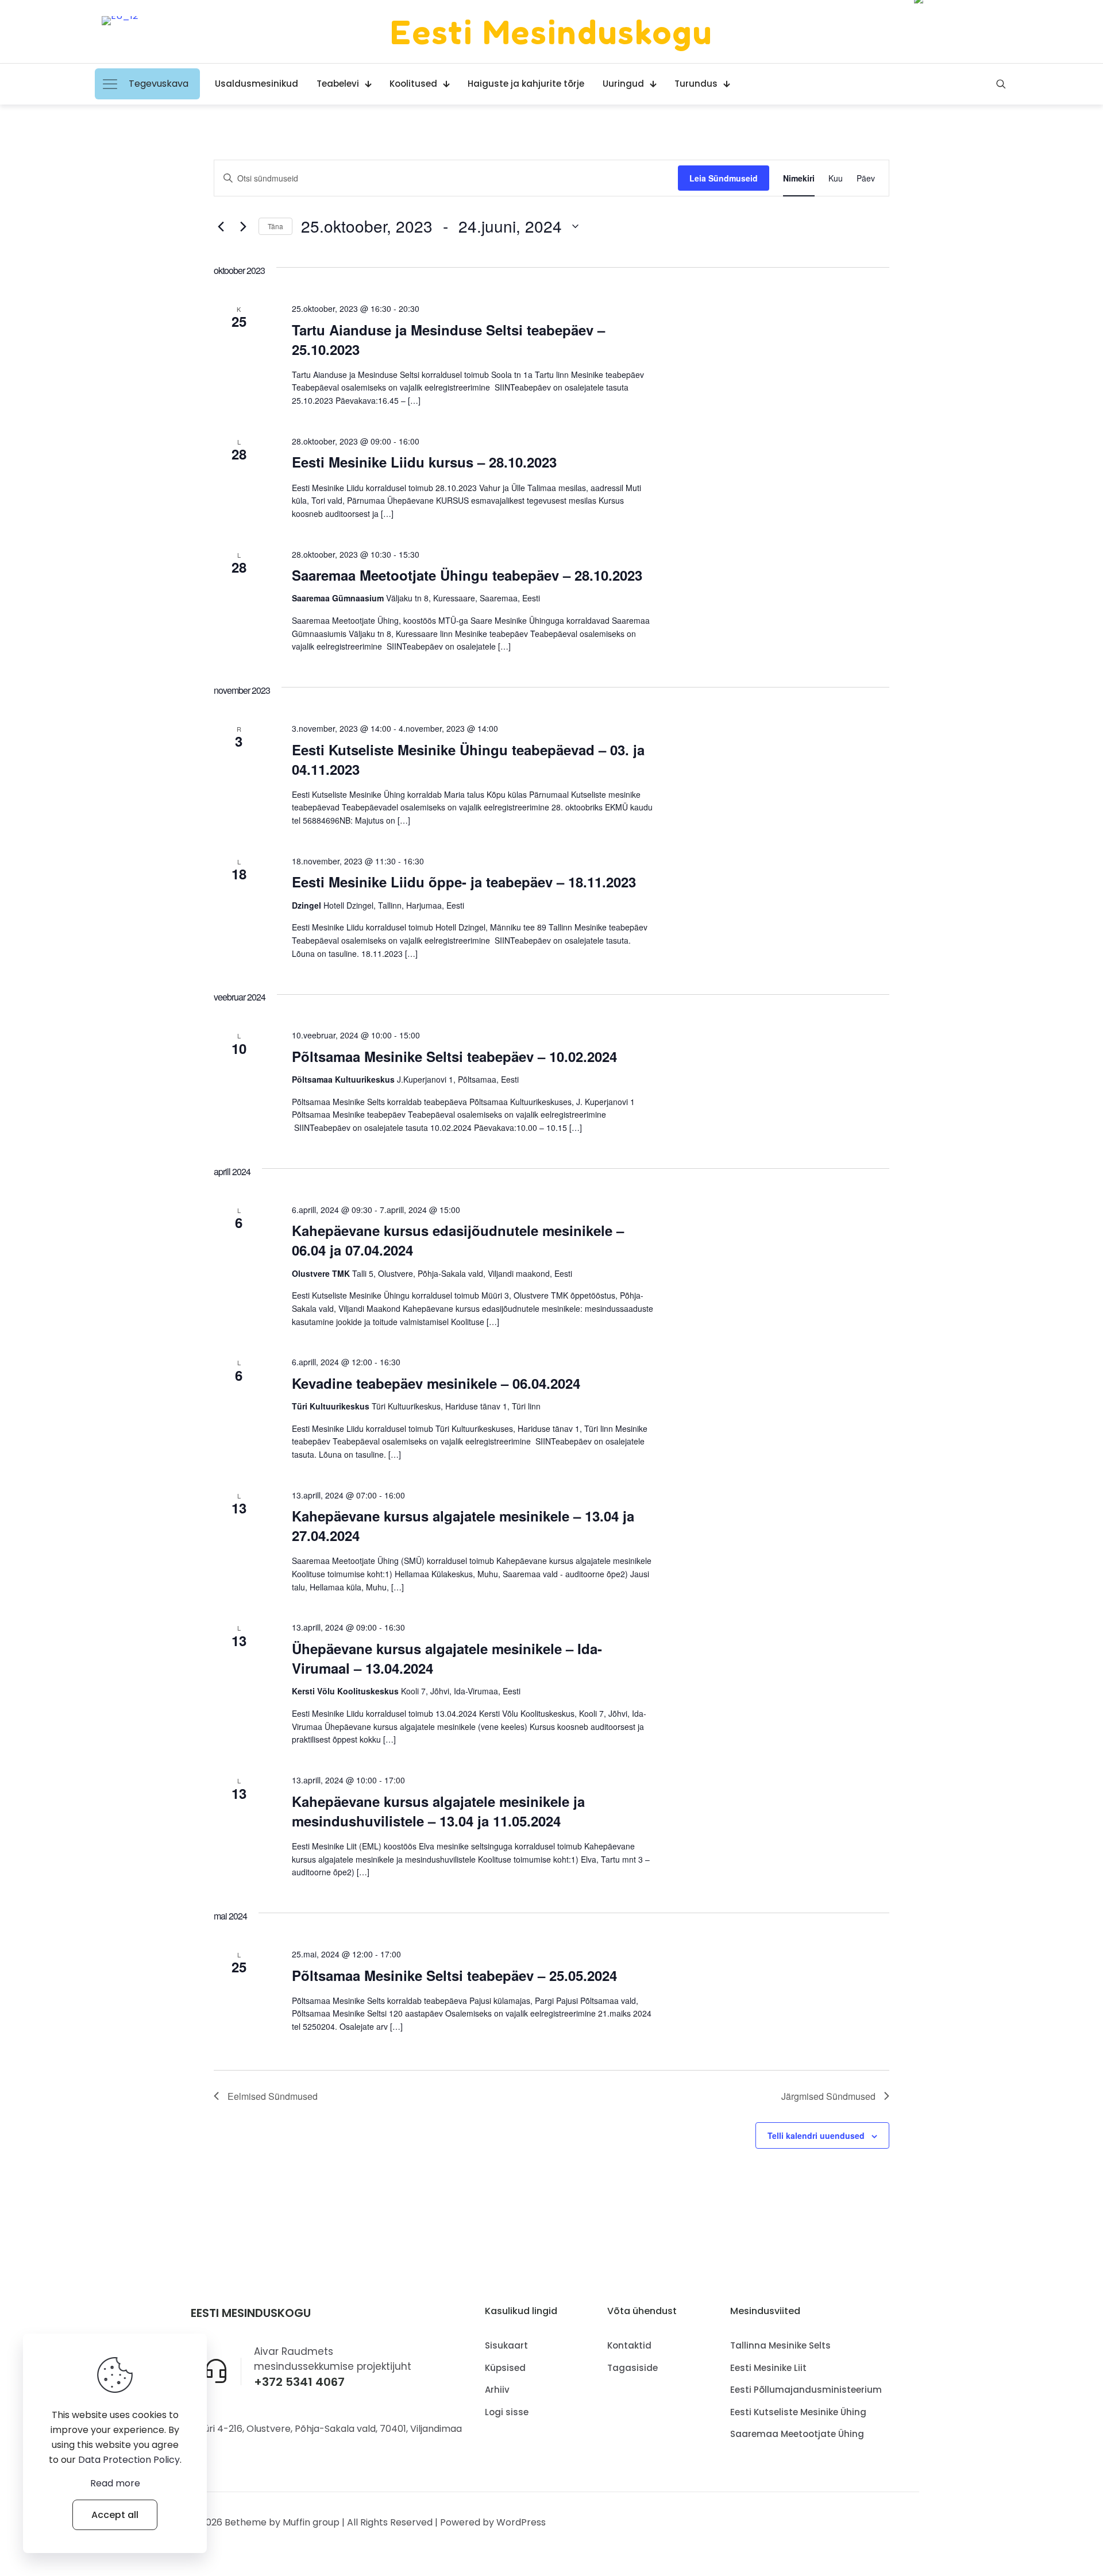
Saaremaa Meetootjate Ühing (797, 2434)
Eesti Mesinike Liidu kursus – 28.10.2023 (424, 462)
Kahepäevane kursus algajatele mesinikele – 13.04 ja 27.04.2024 (463, 1525)
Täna (275, 226)
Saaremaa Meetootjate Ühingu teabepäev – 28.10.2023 (467, 575)
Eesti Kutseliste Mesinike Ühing (798, 2412)
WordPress (521, 2522)
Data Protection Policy (129, 2460)
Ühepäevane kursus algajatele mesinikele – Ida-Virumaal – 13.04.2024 (447, 1658)
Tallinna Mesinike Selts (780, 2345)
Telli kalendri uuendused (816, 2135)
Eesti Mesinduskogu (551, 32)
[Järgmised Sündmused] (243, 226)
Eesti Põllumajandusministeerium (806, 2390)
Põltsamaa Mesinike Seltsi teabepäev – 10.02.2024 (454, 1056)
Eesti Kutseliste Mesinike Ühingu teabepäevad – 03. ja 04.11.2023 (468, 759)
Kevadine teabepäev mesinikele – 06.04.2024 (436, 1383)
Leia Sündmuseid (724, 178)
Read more (115, 2483)
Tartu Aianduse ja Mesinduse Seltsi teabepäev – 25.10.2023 (448, 339)
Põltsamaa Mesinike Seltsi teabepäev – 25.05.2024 (454, 1975)
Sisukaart (506, 2345)
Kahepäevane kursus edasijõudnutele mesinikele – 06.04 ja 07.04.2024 (458, 1240)
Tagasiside (633, 2368)
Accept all (115, 2515)
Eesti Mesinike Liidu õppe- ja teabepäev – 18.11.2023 (464, 882)
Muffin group (311, 2522)
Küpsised (505, 2368)
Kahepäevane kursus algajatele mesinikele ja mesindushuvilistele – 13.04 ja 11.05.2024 (438, 1811)
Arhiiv (497, 2390)
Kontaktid (629, 2345)
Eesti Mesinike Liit (768, 2368)
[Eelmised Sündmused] (221, 226)
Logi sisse (507, 2412)
